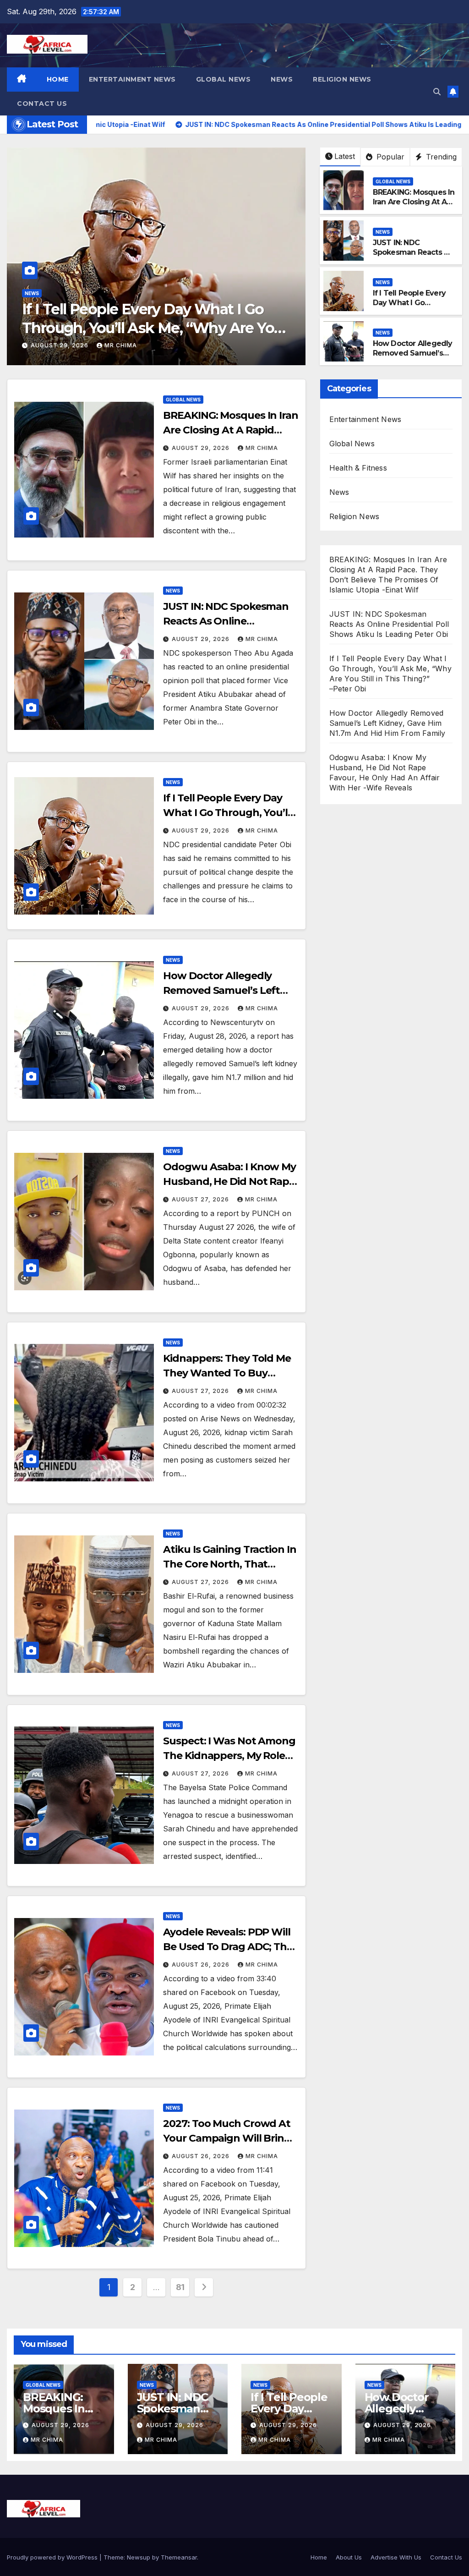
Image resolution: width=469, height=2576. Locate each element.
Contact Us (42, 104)
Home (58, 79)
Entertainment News (132, 79)
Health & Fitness (358, 468)
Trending (440, 157)
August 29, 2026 (60, 345)
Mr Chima (121, 345)
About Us (349, 2557)
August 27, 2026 (201, 1199)
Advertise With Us (396, 2557)
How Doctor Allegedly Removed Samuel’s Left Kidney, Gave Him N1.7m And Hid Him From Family (153, 328)
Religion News (342, 79)
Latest (345, 156)
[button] (437, 92)
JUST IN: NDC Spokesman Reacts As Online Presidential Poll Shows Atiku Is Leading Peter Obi (389, 624)
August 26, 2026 (202, 1965)
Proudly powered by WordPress (53, 2557)
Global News (224, 79)
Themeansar (179, 2557)
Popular (389, 157)
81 (180, 2287)
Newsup (139, 2557)
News (282, 79)
